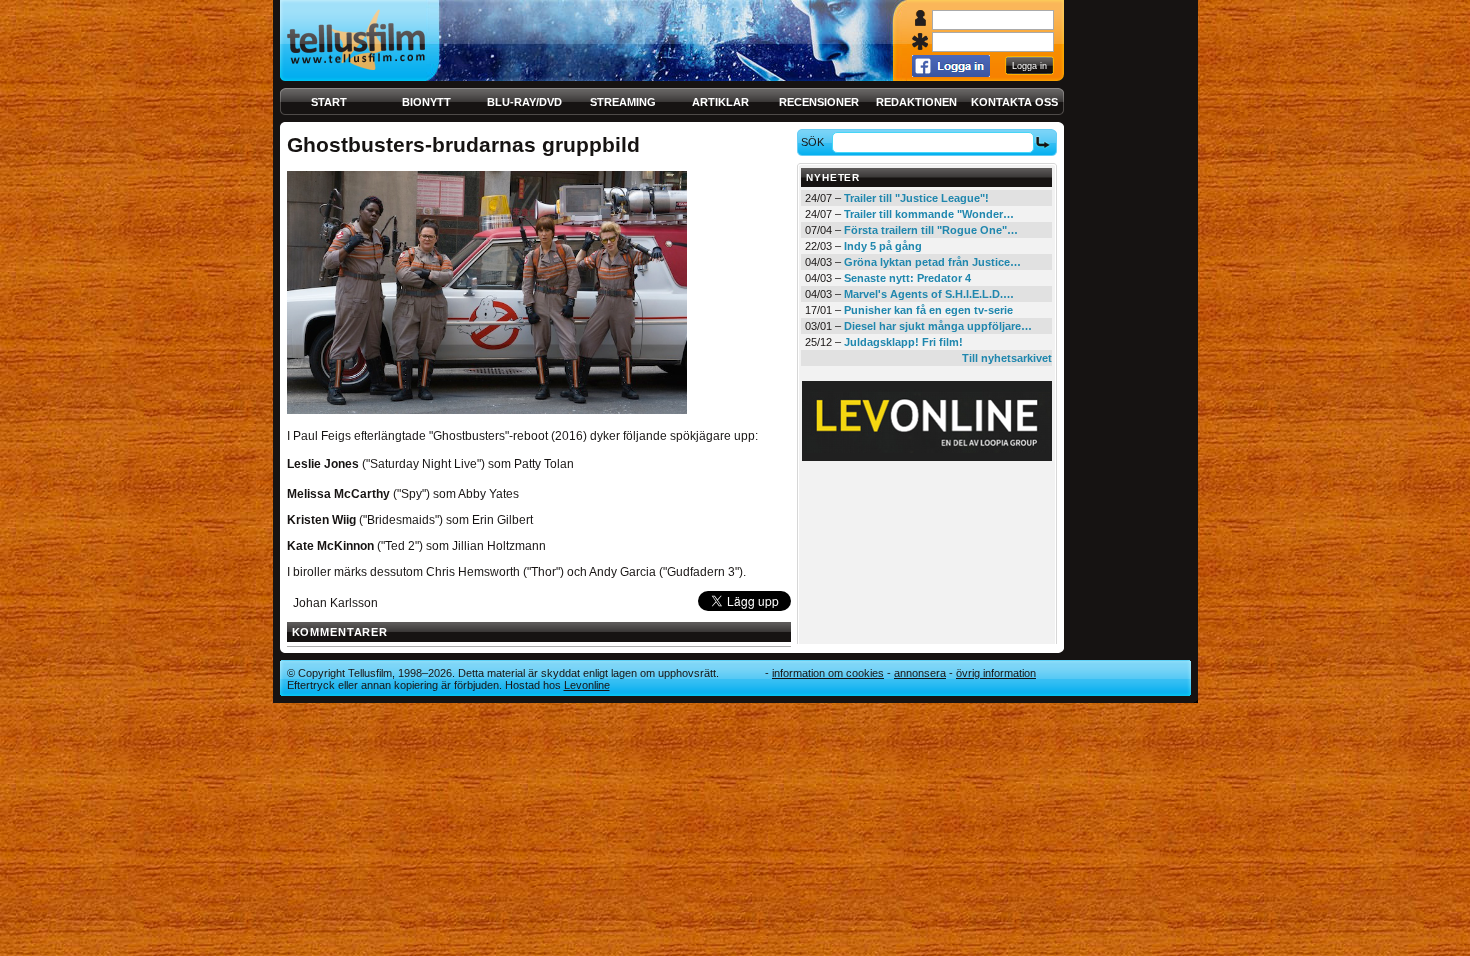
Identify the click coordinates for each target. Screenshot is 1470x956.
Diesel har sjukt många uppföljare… (938, 326)
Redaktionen (916, 102)
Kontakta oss (1014, 102)
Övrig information (996, 673)
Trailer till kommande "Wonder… (929, 214)
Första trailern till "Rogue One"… (931, 230)
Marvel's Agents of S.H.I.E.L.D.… (929, 294)
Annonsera (920, 673)
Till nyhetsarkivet (1007, 358)
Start (329, 102)
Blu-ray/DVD (524, 102)
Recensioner (819, 102)
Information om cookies (828, 673)
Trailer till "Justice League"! (916, 198)
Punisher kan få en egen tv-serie (928, 310)
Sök (812, 142)
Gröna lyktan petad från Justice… (932, 262)
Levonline (587, 685)
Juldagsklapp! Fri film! (903, 342)
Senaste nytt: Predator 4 (907, 278)
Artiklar (720, 102)
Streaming (623, 102)
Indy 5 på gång (883, 246)
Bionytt (426, 102)
